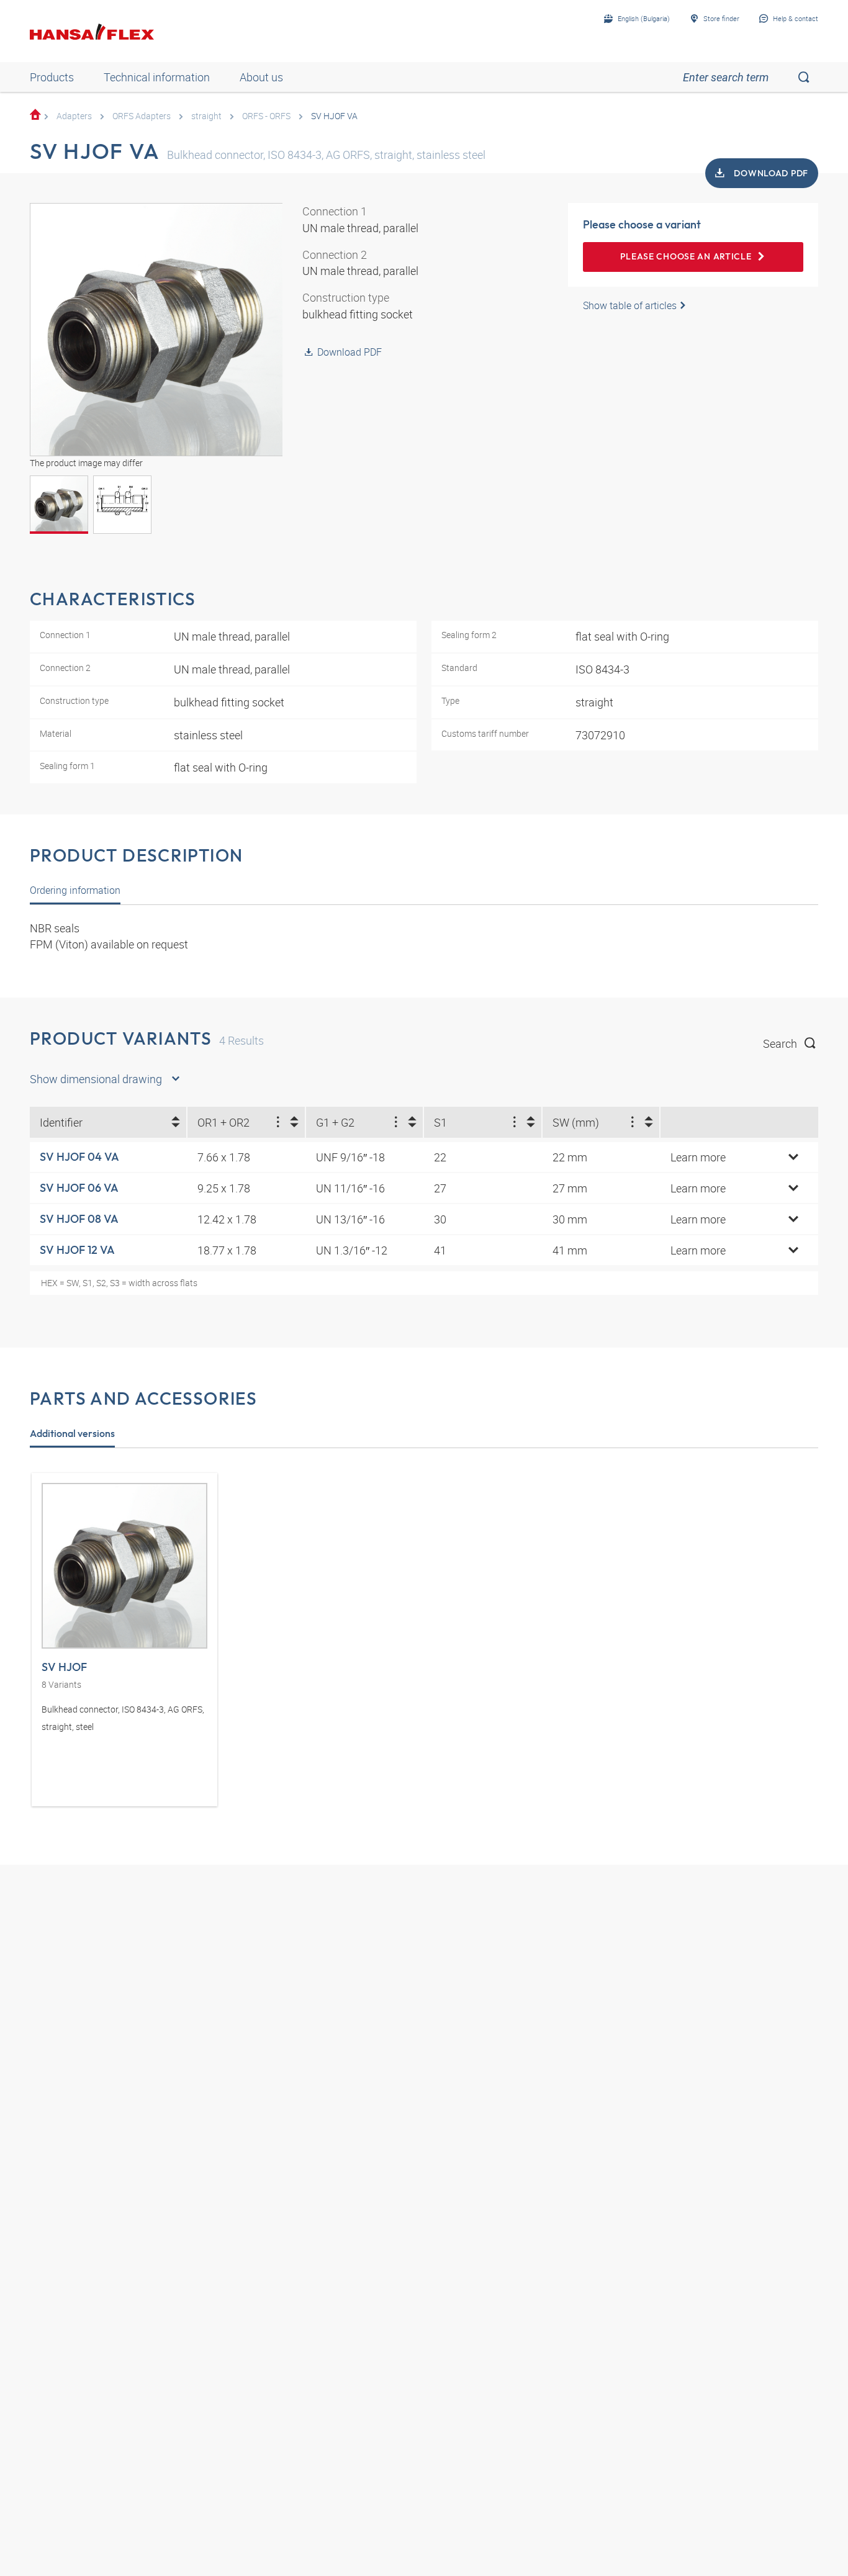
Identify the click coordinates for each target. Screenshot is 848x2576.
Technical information (157, 77)
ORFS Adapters (142, 116)
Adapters (74, 116)
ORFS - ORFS (266, 116)
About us (261, 77)
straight (206, 116)
